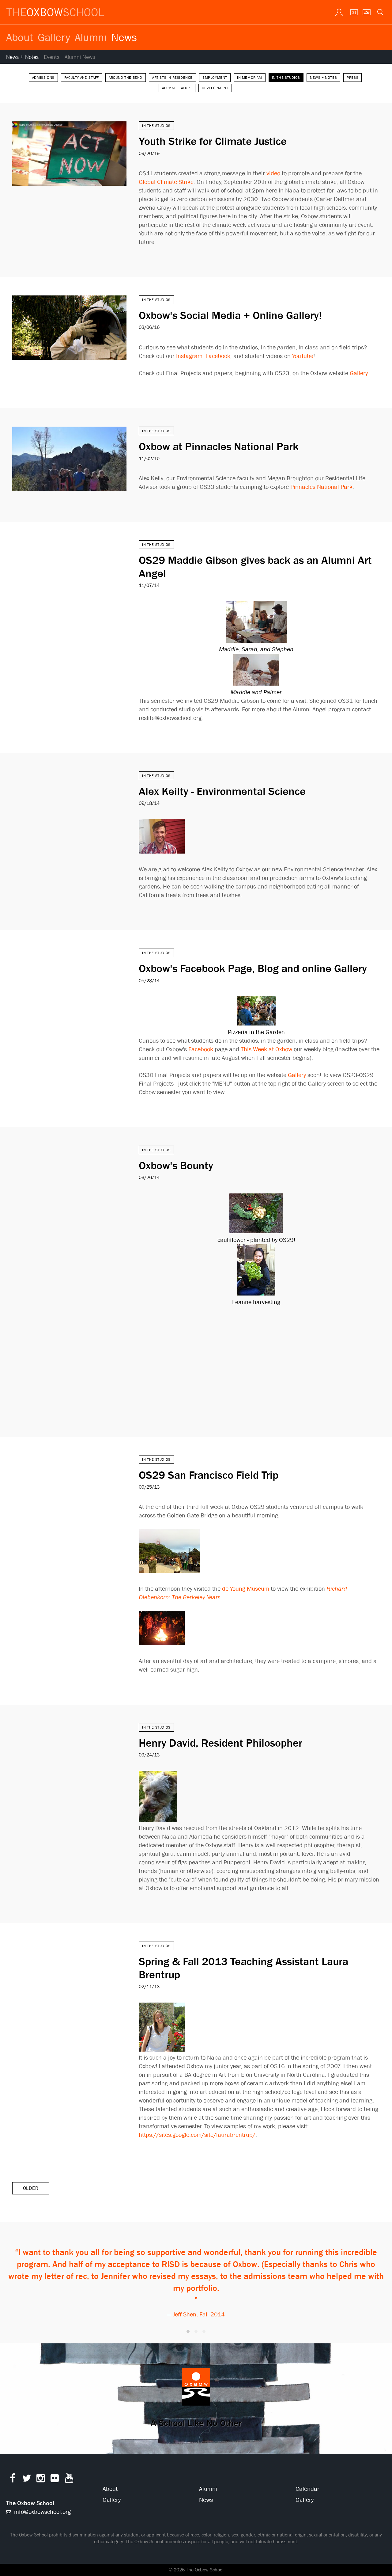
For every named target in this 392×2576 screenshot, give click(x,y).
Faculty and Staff (82, 78)
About (20, 37)
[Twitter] (26, 2480)
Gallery (54, 37)
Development (215, 88)
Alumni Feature (177, 88)
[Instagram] (41, 2480)
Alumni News (80, 57)
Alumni (91, 37)
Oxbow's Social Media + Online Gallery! (230, 315)
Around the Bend (126, 78)
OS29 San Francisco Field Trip (209, 1475)
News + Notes (22, 57)
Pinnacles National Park (321, 487)
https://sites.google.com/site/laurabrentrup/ (197, 2135)
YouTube (303, 356)
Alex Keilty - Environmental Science (222, 791)
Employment (215, 78)
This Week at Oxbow (266, 1049)
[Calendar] (352, 12)
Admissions (43, 78)
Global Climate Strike (166, 182)
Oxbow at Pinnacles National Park (219, 446)
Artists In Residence (172, 78)
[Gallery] (366, 12)
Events (52, 57)
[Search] (380, 12)
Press (352, 78)
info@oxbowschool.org (42, 2512)
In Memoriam (250, 78)
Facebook (218, 356)
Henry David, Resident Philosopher (221, 1743)
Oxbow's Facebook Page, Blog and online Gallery (253, 968)
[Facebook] (12, 2480)
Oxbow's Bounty (176, 1165)
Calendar (307, 2489)
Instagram (189, 356)
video (273, 173)
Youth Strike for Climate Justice (213, 141)
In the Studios (286, 78)
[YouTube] (69, 2480)
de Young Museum (246, 1589)
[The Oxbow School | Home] (55, 12)
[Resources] (338, 12)
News (124, 37)
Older (31, 2188)
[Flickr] (55, 2480)
